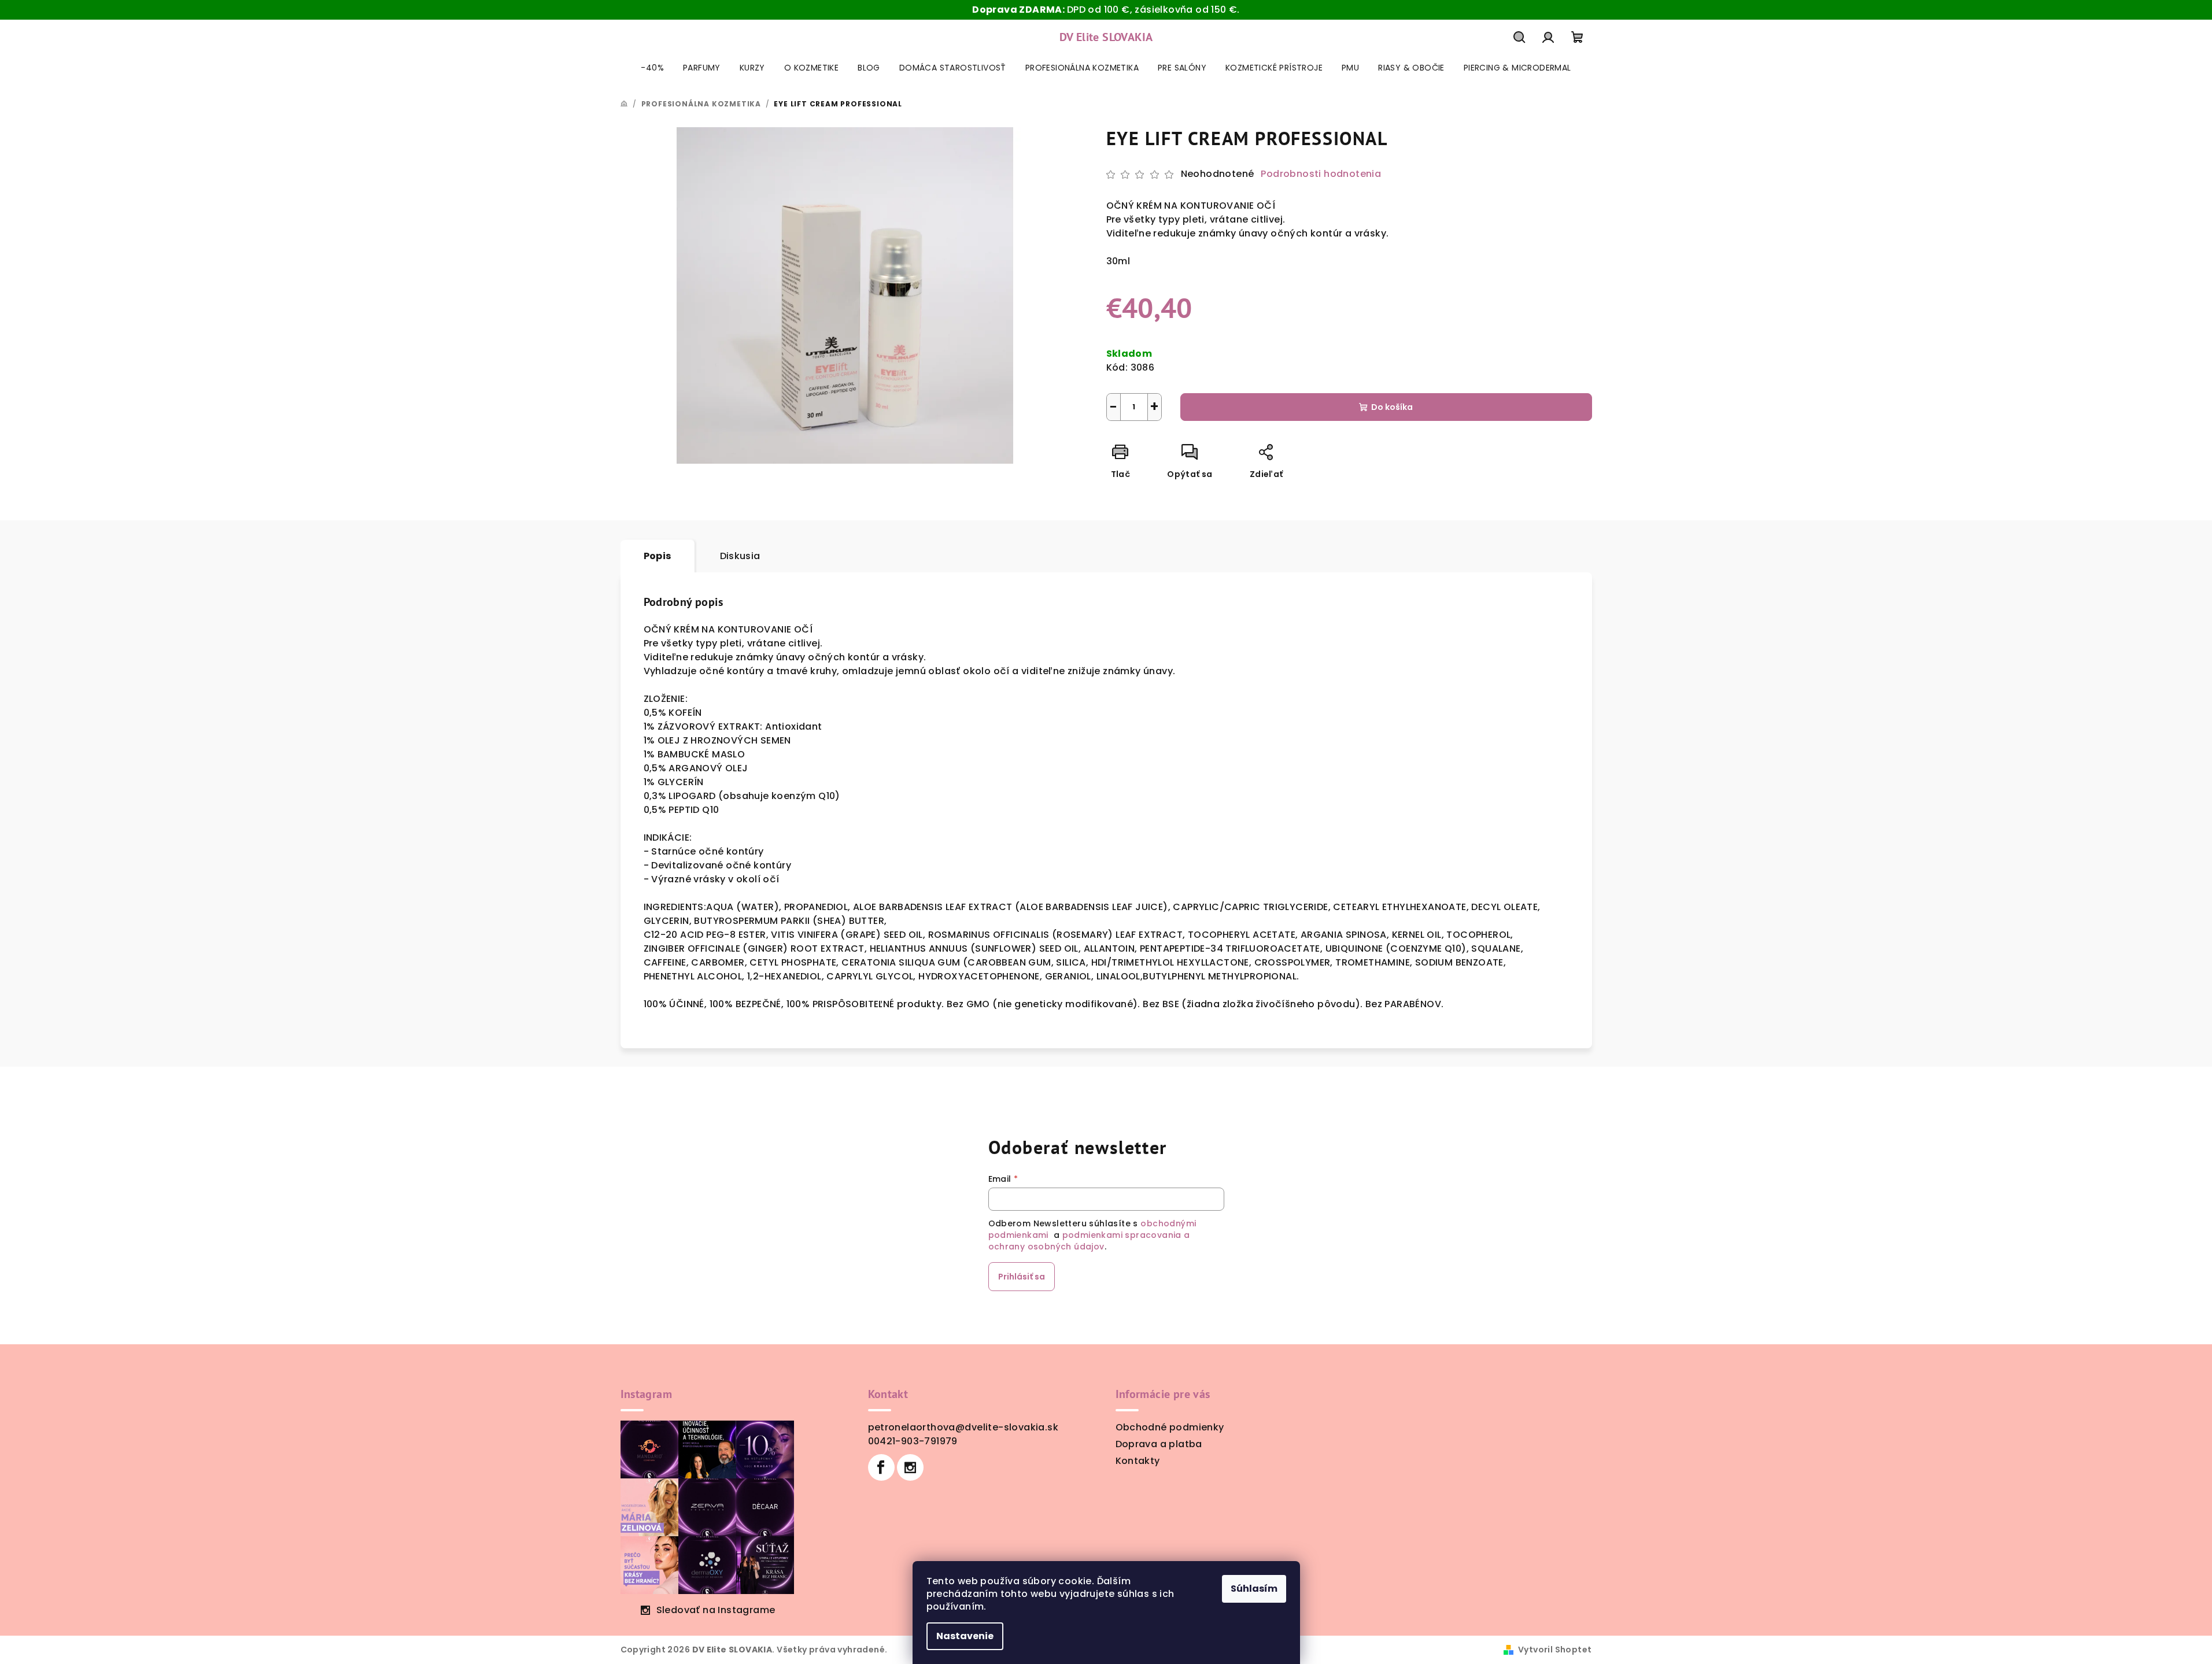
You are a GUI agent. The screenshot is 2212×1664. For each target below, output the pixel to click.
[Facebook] (881, 1467)
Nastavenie (965, 1636)
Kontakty (1138, 1461)
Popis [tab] (658, 556)
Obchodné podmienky (1170, 1427)
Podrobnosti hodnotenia (1321, 174)
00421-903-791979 (913, 1441)
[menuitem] (652, 68)
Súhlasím (1254, 1589)
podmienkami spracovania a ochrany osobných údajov (1089, 1241)
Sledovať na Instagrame (716, 1610)
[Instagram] (910, 1467)
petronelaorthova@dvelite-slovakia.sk (963, 1427)
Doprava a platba (1159, 1444)
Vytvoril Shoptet (1555, 1650)
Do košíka (1392, 407)
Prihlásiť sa (1022, 1277)
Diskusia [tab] (740, 556)
